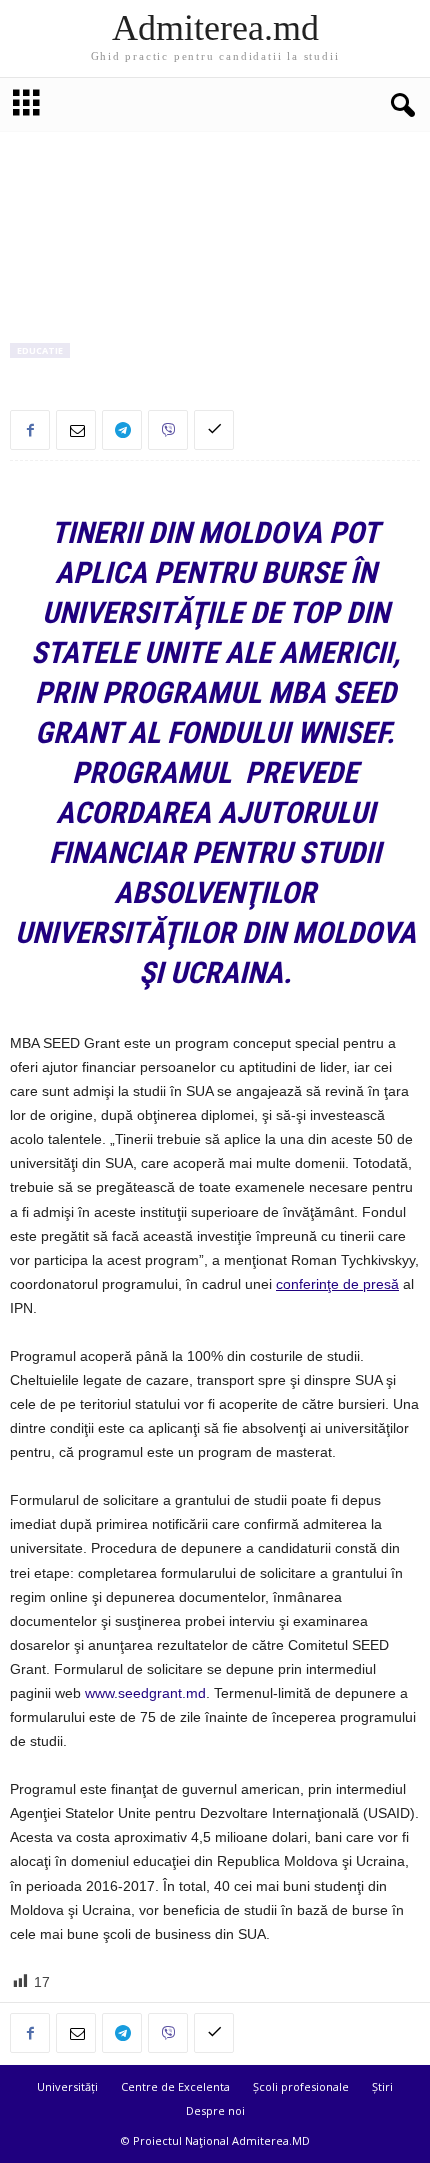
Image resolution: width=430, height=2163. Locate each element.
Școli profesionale (301, 2086)
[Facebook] (30, 430)
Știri (382, 2086)
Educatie (40, 350)
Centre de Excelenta (175, 2086)
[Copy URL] (214, 430)
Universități (67, 2086)
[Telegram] (122, 430)
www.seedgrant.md (145, 1693)
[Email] (76, 430)
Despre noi (215, 2110)
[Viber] (168, 430)
